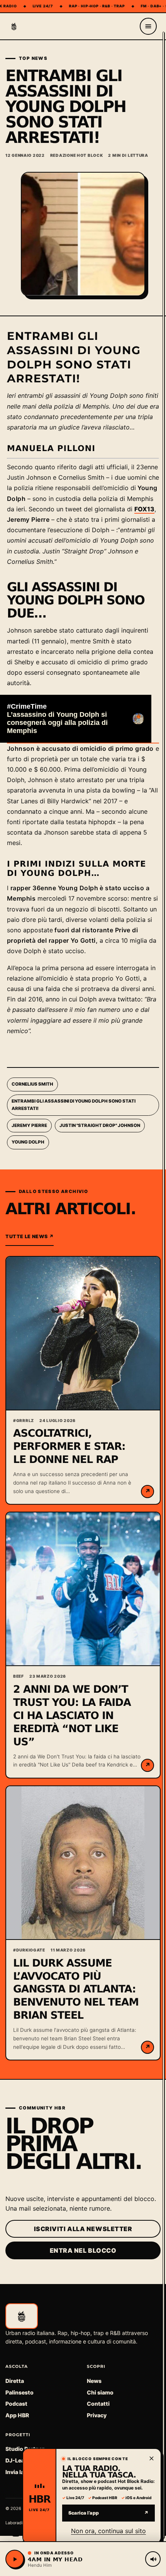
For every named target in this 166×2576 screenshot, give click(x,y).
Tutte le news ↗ (30, 1236)
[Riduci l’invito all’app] (151, 2458)
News (94, 2381)
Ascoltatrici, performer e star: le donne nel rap (69, 1447)
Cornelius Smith (32, 1084)
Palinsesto (19, 2392)
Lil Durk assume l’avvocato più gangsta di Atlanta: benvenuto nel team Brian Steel (76, 1990)
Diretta (15, 2381)
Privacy (97, 2415)
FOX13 (144, 509)
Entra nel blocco (83, 2250)
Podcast (16, 2404)
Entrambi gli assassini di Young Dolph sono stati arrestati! (74, 1105)
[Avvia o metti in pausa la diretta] (15, 2559)
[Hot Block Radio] (14, 26)
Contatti (98, 2404)
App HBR (17, 2415)
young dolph (28, 1142)
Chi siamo (100, 2392)
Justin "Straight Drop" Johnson (100, 1125)
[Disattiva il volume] (153, 2559)
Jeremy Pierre (29, 1125)
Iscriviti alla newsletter (83, 2229)
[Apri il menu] (148, 26)
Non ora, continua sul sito (108, 2531)
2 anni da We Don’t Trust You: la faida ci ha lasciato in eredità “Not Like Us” (72, 1716)
